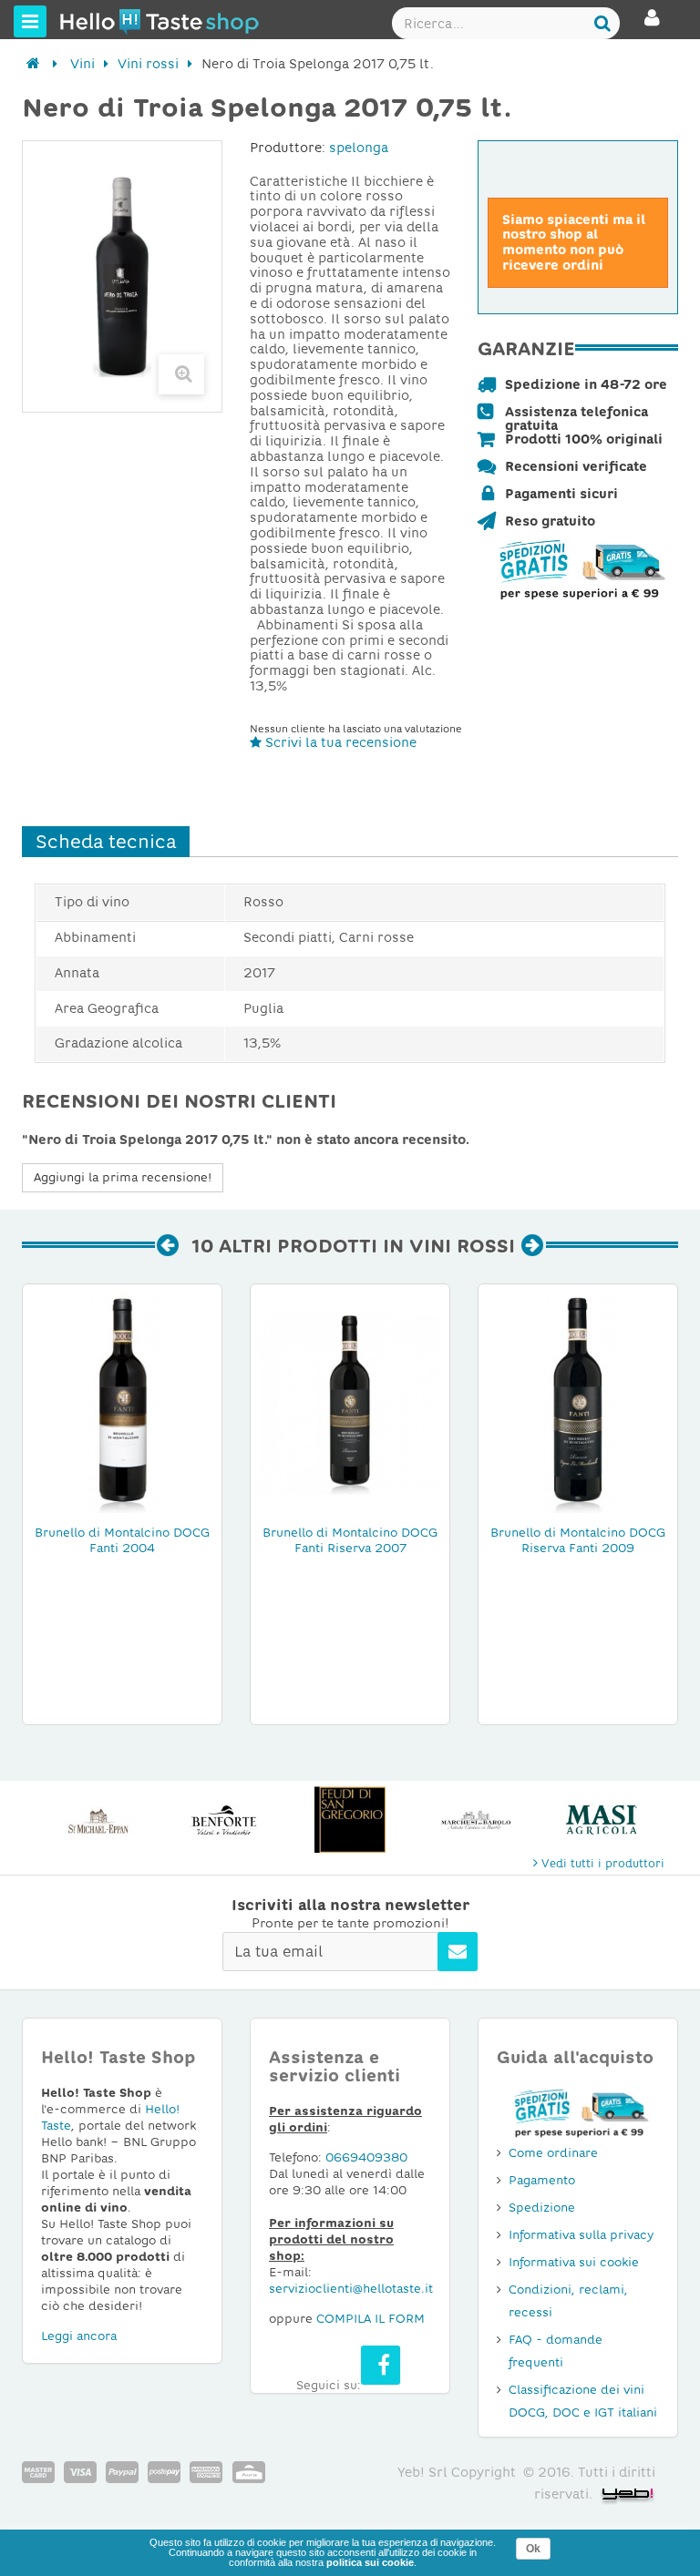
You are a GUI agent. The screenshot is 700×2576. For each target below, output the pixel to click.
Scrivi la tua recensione (339, 742)
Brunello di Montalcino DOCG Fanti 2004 (122, 1540)
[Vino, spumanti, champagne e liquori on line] (94, 21)
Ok (533, 2549)
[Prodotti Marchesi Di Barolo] (476, 1820)
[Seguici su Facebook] (381, 2365)
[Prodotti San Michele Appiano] (98, 1820)
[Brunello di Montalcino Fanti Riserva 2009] (578, 1401)
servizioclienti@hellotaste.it (351, 2289)
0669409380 (366, 2157)
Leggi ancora (79, 2336)
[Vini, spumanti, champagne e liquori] (33, 64)
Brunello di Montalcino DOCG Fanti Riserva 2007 (350, 1540)
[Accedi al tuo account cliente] (652, 26)
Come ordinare (553, 2153)
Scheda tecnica (106, 842)
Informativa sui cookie (574, 2262)
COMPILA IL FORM (371, 2319)
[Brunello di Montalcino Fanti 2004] (122, 1401)
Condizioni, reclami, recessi (568, 2301)
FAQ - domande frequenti (556, 2351)
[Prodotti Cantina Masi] (602, 1820)
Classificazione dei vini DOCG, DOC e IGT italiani (583, 2401)
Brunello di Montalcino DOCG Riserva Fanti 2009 (578, 1540)
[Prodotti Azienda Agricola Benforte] (224, 1820)
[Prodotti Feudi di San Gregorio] (350, 1820)
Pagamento (542, 2180)
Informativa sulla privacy (581, 2235)
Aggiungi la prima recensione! (123, 1177)
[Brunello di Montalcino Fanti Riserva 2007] (350, 1401)
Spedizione (542, 2208)
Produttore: (288, 148)
